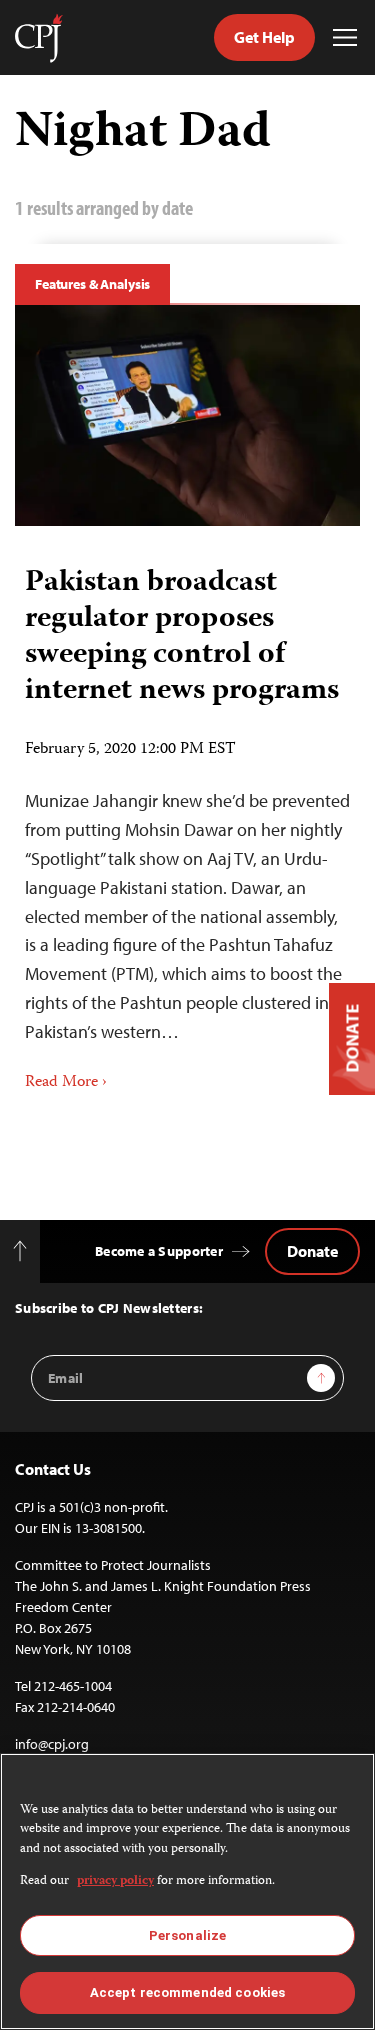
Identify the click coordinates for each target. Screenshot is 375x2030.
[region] (187, 1891)
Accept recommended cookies (187, 1992)
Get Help (264, 37)
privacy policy (115, 1881)
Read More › (66, 1083)
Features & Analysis (92, 284)
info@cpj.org (52, 1744)
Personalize (187, 1935)
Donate (312, 1251)
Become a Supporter (159, 1251)
